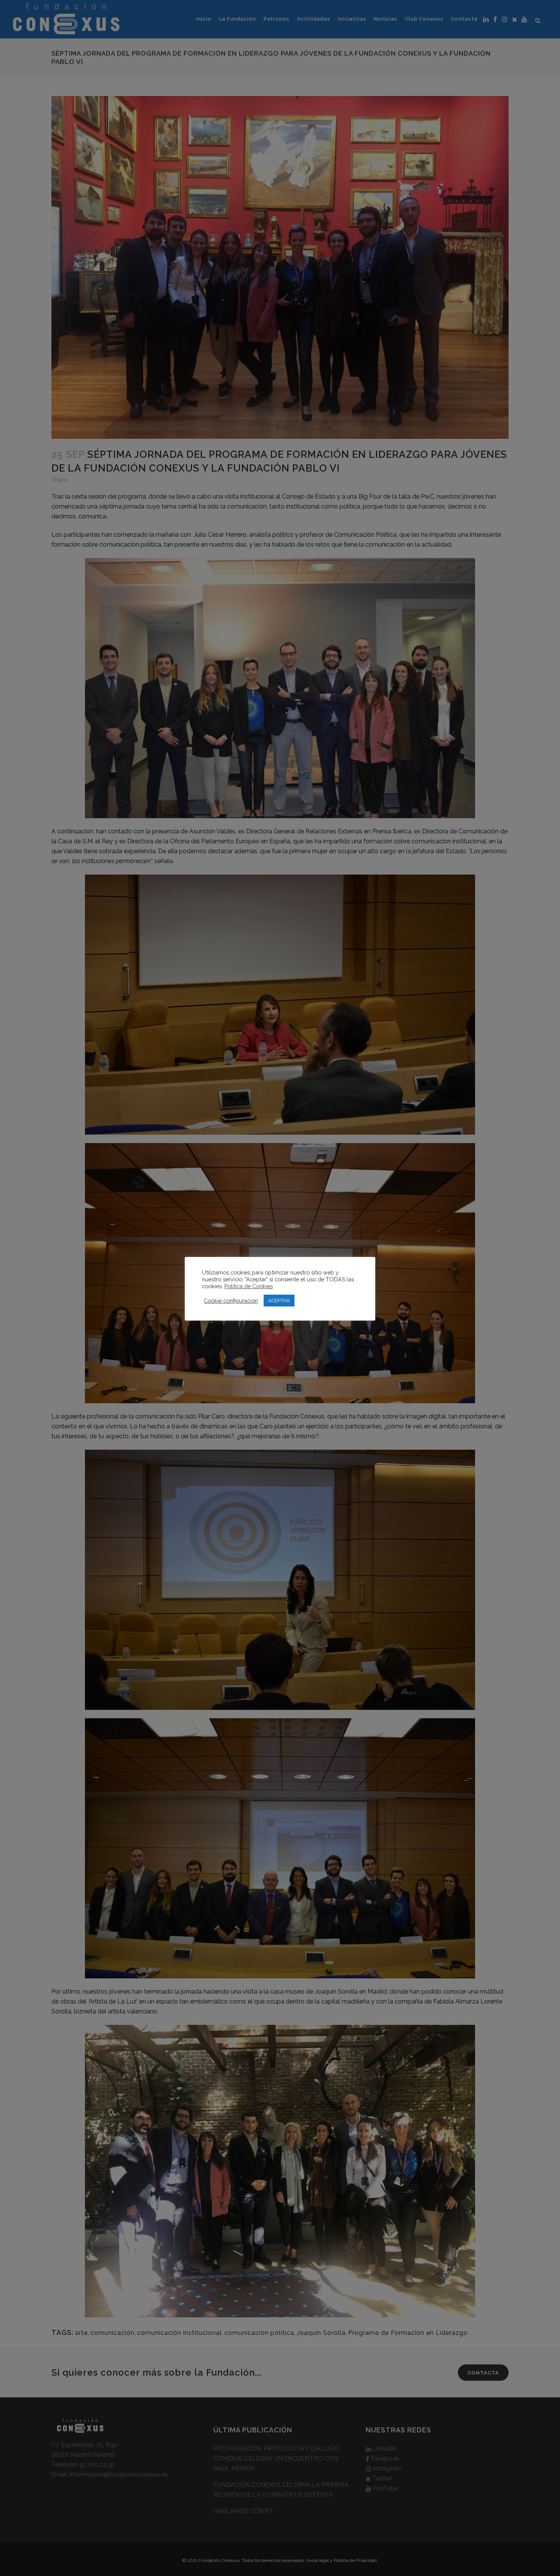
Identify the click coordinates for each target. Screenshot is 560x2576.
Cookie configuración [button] (231, 1301)
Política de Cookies (249, 1286)
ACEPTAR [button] (279, 1301)
